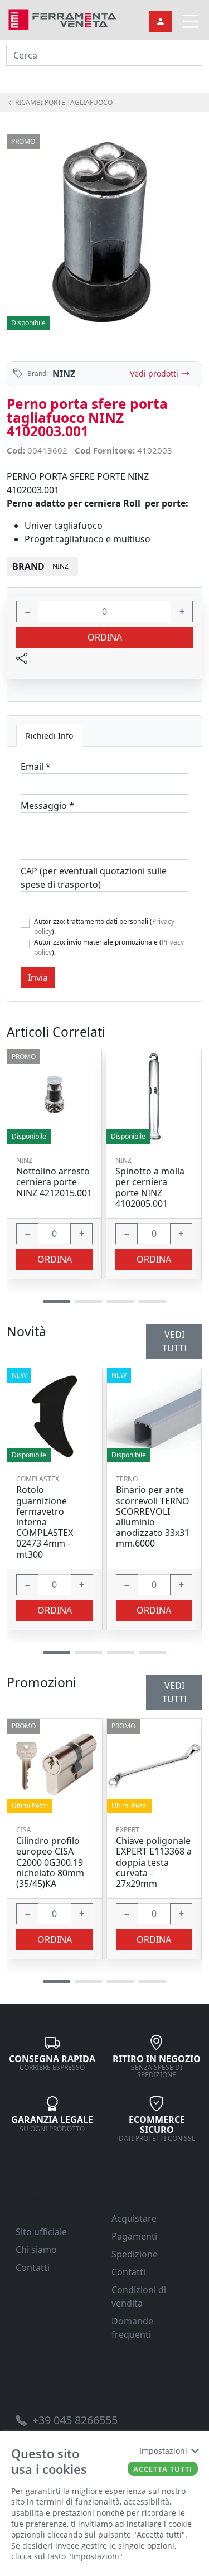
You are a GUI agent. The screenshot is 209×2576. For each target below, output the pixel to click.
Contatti (33, 2267)
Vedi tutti (174, 1692)
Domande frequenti (132, 2328)
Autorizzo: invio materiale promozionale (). (109, 947)
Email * (36, 767)
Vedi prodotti (154, 374)
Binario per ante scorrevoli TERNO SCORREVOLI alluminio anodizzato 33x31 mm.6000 (153, 1517)
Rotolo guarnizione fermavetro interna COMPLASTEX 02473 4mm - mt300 (45, 1522)
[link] (62, 19)
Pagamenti (134, 2236)
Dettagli (54, 1760)
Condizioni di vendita (139, 2296)
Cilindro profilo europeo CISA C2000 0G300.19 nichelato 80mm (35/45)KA (50, 1862)
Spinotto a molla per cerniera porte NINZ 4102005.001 (150, 1188)
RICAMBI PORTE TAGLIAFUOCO (63, 102)
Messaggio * (47, 806)
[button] (56, 1982)
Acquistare (134, 2218)
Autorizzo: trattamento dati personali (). (104, 926)
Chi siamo (36, 2250)
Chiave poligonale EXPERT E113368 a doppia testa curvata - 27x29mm (154, 1862)
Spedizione (135, 2254)
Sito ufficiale (41, 2232)
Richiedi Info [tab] (49, 736)
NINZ (64, 374)
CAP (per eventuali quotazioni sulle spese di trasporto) (94, 878)
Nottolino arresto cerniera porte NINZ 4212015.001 (54, 1182)
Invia (38, 978)
